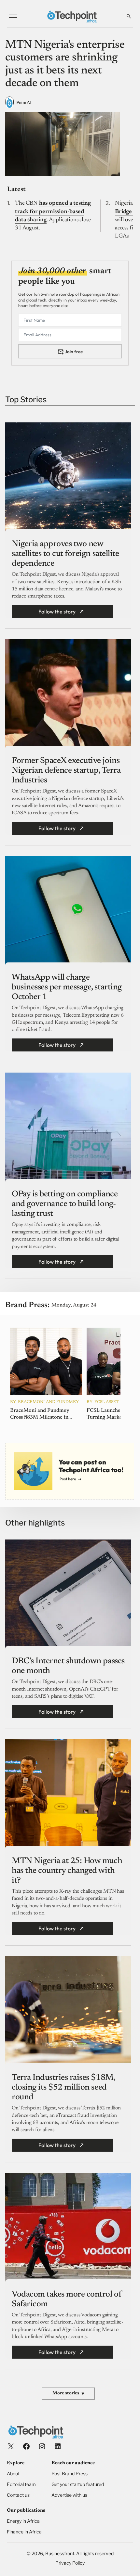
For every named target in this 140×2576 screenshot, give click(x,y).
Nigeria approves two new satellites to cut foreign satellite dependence (65, 554)
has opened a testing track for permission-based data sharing (53, 212)
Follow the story (57, 612)
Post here (68, 1479)
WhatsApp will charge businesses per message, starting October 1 (67, 987)
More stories (68, 2394)
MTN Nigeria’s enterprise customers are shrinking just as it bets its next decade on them (65, 64)
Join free (74, 352)
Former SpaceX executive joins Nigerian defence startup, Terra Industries (66, 771)
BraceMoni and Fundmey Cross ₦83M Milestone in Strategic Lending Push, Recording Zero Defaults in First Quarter (41, 1414)
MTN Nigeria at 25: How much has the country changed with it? (67, 1871)
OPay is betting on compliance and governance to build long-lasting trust (65, 1204)
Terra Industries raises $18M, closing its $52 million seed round (63, 2088)
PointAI (24, 103)
